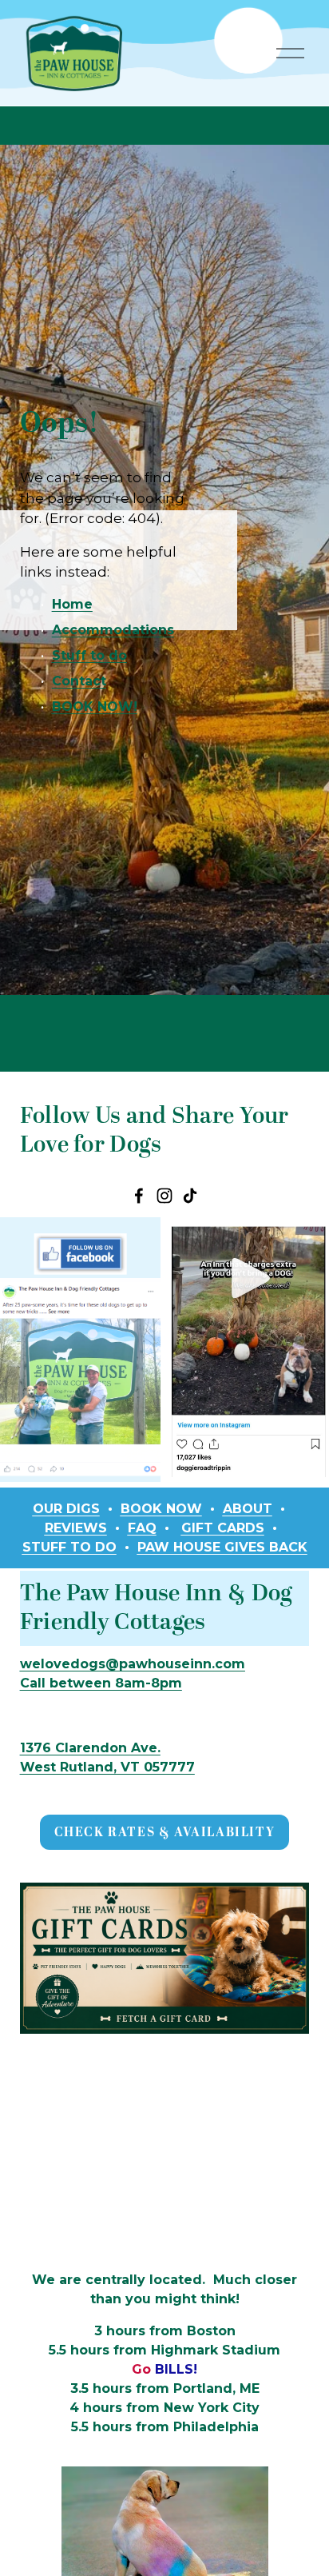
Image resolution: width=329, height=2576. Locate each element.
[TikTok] (190, 1196)
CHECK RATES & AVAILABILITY (165, 1832)
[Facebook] (139, 1196)
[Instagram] (164, 1196)
